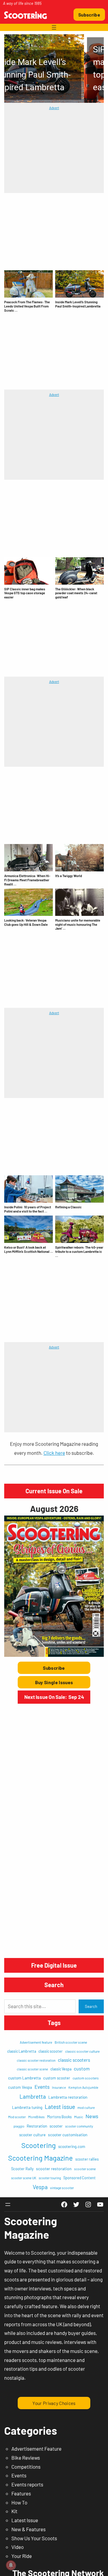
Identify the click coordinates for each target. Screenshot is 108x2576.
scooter (56, 2126)
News (92, 2116)
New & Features (28, 2529)
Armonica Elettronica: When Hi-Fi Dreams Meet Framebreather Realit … (27, 880)
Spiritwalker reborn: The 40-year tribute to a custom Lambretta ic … (79, 1251)
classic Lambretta (22, 2051)
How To (19, 2502)
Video (18, 2547)
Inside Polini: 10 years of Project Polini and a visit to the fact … (28, 1209)
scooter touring (50, 2178)
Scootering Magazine (40, 2158)
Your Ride (22, 2556)
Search (91, 2006)
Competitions (26, 2467)
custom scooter (57, 2078)
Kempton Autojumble (83, 2087)
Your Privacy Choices (54, 2403)
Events (42, 2087)
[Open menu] (54, 27)
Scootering (39, 2145)
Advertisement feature (36, 2042)
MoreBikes (36, 2117)
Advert (54, 108)
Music (79, 2117)
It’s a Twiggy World (69, 876)
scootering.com (72, 2146)
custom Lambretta (24, 2078)
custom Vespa (20, 2087)
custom (82, 2068)
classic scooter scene (32, 2069)
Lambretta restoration (68, 2097)
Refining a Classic (68, 1207)
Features (21, 2493)
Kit (14, 2511)
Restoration (37, 2126)
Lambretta (33, 2096)
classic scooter (51, 2051)
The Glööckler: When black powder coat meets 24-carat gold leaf (76, 593)
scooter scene (85, 2169)
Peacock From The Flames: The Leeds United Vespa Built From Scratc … (27, 306)
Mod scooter (17, 2117)
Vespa (40, 2187)
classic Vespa (61, 2069)
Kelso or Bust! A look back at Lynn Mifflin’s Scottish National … (28, 1249)
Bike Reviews (26, 2458)
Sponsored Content (79, 2178)
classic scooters (74, 2060)
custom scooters (86, 2078)
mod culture (86, 2108)
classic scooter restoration (36, 2060)
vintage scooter (62, 2188)
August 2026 (54, 1508)
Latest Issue (25, 2520)
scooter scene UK (24, 2178)
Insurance (59, 2087)
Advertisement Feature (36, 2449)
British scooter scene (71, 2042)
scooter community (79, 2126)
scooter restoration (54, 2169)
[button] (54, 69)
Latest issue (60, 2106)
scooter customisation (68, 2135)
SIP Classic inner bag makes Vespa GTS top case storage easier (25, 593)
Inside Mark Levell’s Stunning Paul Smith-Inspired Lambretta (78, 304)
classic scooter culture (82, 2051)
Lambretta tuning (27, 2107)
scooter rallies (87, 2159)
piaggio (19, 2126)
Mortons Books (59, 2117)
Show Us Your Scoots (34, 2538)
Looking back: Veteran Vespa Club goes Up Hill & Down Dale (26, 922)
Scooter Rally (22, 2169)
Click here (54, 1453)
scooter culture (32, 2135)
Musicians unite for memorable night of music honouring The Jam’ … (78, 924)
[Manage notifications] (11, 2565)
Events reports (27, 2484)
